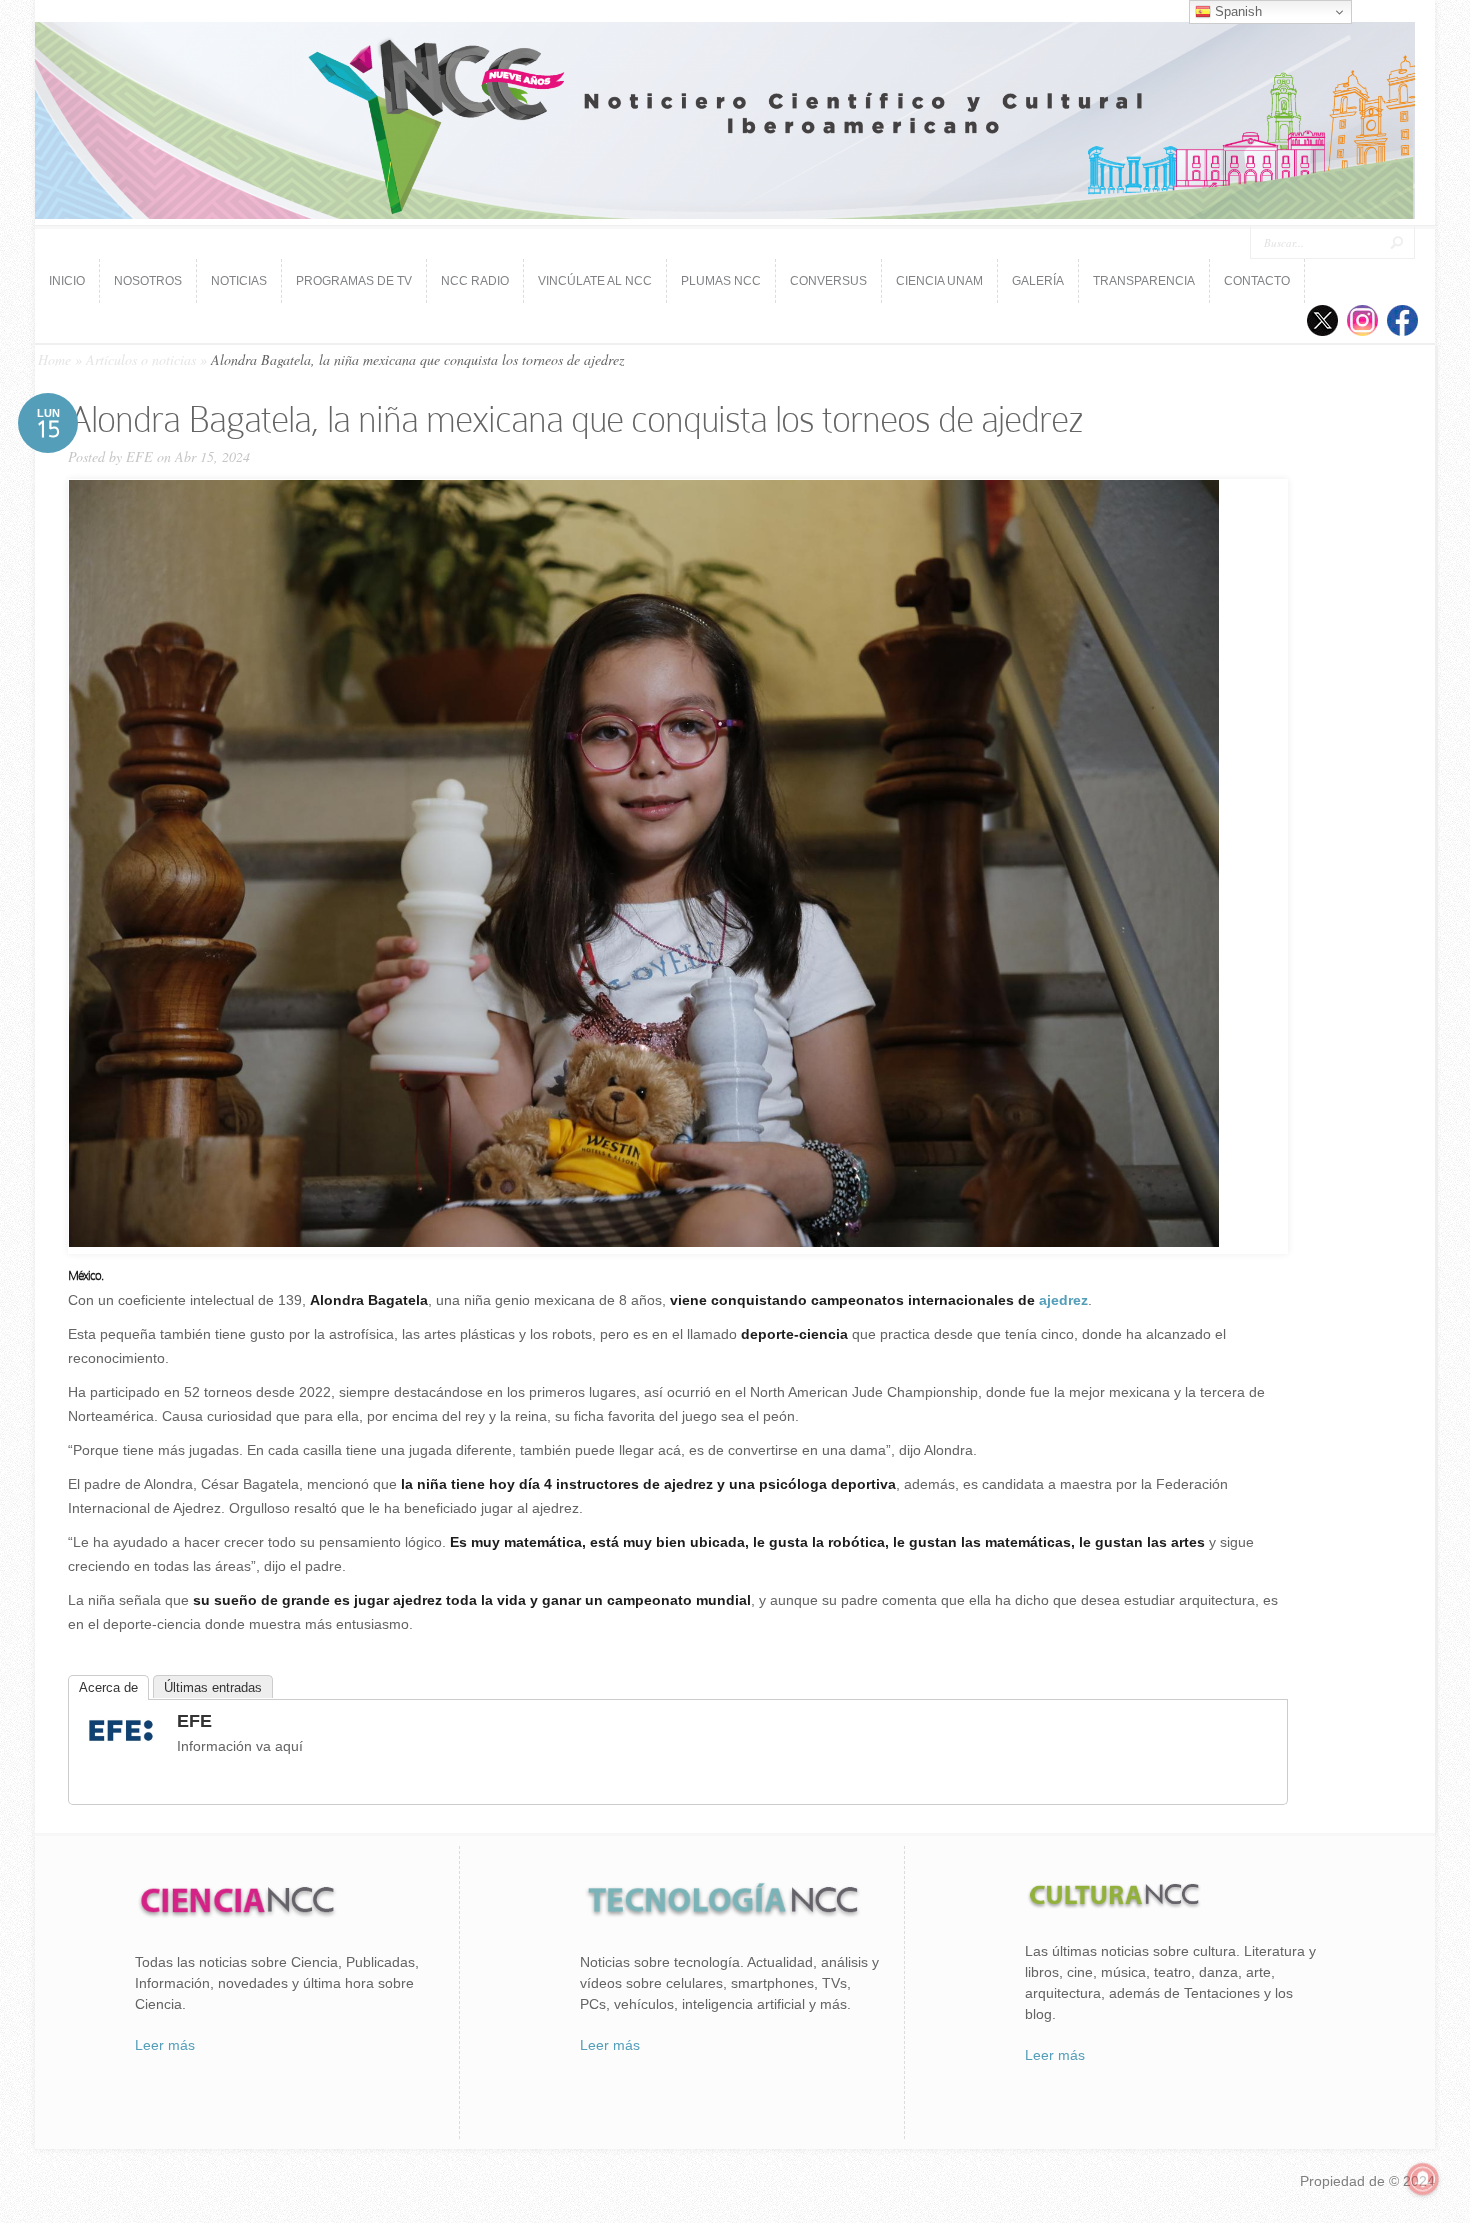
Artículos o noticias (141, 359)
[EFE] (121, 1744)
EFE (139, 456)
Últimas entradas (213, 1687)
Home (54, 359)
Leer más (165, 2045)
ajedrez (1063, 1300)
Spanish (1236, 11)
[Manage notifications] (1423, 2179)
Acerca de (108, 1687)
